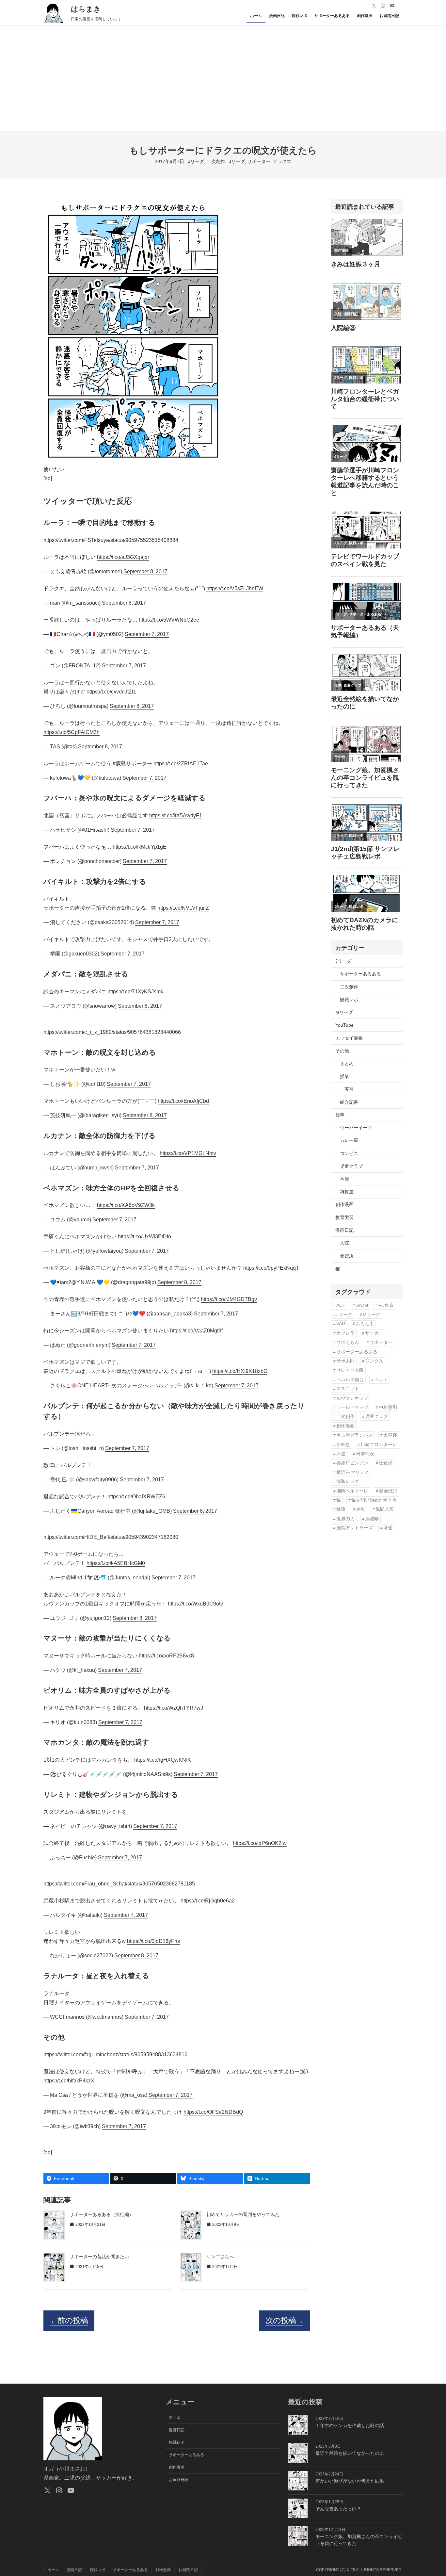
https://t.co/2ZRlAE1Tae (181, 764)
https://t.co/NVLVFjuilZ (183, 908)
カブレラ (345, 1333)
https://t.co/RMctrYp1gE (140, 847)
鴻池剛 (372, 1519)
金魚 (360, 1509)
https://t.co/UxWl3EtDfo (144, 1237)
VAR (341, 1324)
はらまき (86, 9)
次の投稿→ (284, 2320)
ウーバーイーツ (356, 1128)
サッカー (374, 1333)
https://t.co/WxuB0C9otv (195, 1604)
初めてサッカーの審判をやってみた (243, 2214)
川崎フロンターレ (379, 1445)
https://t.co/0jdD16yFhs (153, 1941)
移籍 (341, 1509)
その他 (342, 1051)
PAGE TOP (431, 2493)
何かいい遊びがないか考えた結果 (350, 2481)
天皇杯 (390, 1435)
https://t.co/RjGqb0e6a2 (208, 1901)
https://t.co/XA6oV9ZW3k (126, 1205)
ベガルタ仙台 (350, 1380)
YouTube (344, 1025)
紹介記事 (349, 1102)
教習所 (347, 1256)
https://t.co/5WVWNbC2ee (169, 620)
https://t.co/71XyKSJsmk (135, 992)
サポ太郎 (345, 1361)
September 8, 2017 (145, 571)
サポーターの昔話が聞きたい (99, 2257)
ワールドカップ (352, 1407)
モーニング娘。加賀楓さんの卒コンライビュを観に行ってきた (359, 2540)
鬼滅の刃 (345, 1519)
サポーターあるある (360, 974)
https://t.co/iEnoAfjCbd (183, 1101)
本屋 (344, 1179)
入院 (344, 1243)
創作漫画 (344, 1204)
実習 (349, 1089)
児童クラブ (351, 1166)
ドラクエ (282, 161)
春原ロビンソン (352, 1463)
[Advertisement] (223, 82)
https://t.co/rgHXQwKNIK (163, 1760)
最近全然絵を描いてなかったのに (350, 2453)
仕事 (340, 1115)
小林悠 (343, 1445)
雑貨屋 (347, 1192)
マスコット (348, 1389)
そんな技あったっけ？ (338, 2509)
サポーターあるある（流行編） (102, 2214)
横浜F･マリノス (353, 1472)
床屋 (341, 1454)
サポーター (259, 161)
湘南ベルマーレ (352, 1491)
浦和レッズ (348, 1482)
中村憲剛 (388, 1407)
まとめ (347, 1064)
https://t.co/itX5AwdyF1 (176, 815)
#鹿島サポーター (132, 764)
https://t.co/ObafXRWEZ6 (136, 1497)
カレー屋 (349, 1140)
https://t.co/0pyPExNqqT (271, 1268)
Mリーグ (344, 1012)
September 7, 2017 (147, 634)
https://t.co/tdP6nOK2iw (260, 1843)
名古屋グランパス (355, 1435)
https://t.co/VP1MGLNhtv (188, 1153)
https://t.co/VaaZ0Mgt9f (196, 1331)
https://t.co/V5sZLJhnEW (235, 588)
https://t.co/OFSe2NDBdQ (213, 2112)
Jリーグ (196, 161)
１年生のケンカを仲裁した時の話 (350, 2425)
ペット (381, 1380)
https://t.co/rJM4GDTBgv (229, 1299)
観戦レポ (349, 1000)
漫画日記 (344, 1230)
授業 (344, 1076)
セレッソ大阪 (350, 1370)
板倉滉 (386, 1463)
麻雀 (388, 1528)
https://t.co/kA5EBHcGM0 (116, 1563)
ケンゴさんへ (220, 2257)
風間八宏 (385, 1509)
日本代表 (365, 1454)
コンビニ (349, 1153)
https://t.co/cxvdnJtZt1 (111, 692)
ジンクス (374, 1361)
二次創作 (216, 161)
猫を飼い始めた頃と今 (374, 1500)
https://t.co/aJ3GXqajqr (123, 557)
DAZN (362, 1305)
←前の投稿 (69, 2320)
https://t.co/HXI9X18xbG (240, 1371)
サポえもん (348, 1342)
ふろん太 (365, 1324)
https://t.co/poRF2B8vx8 (166, 1656)
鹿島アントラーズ (355, 1528)
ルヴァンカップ (352, 1398)
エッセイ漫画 (349, 1038)
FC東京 (386, 1305)
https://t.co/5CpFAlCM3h (72, 732)
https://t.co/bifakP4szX (69, 2081)
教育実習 (344, 1217)
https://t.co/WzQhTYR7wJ (174, 1708)
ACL (341, 1305)
